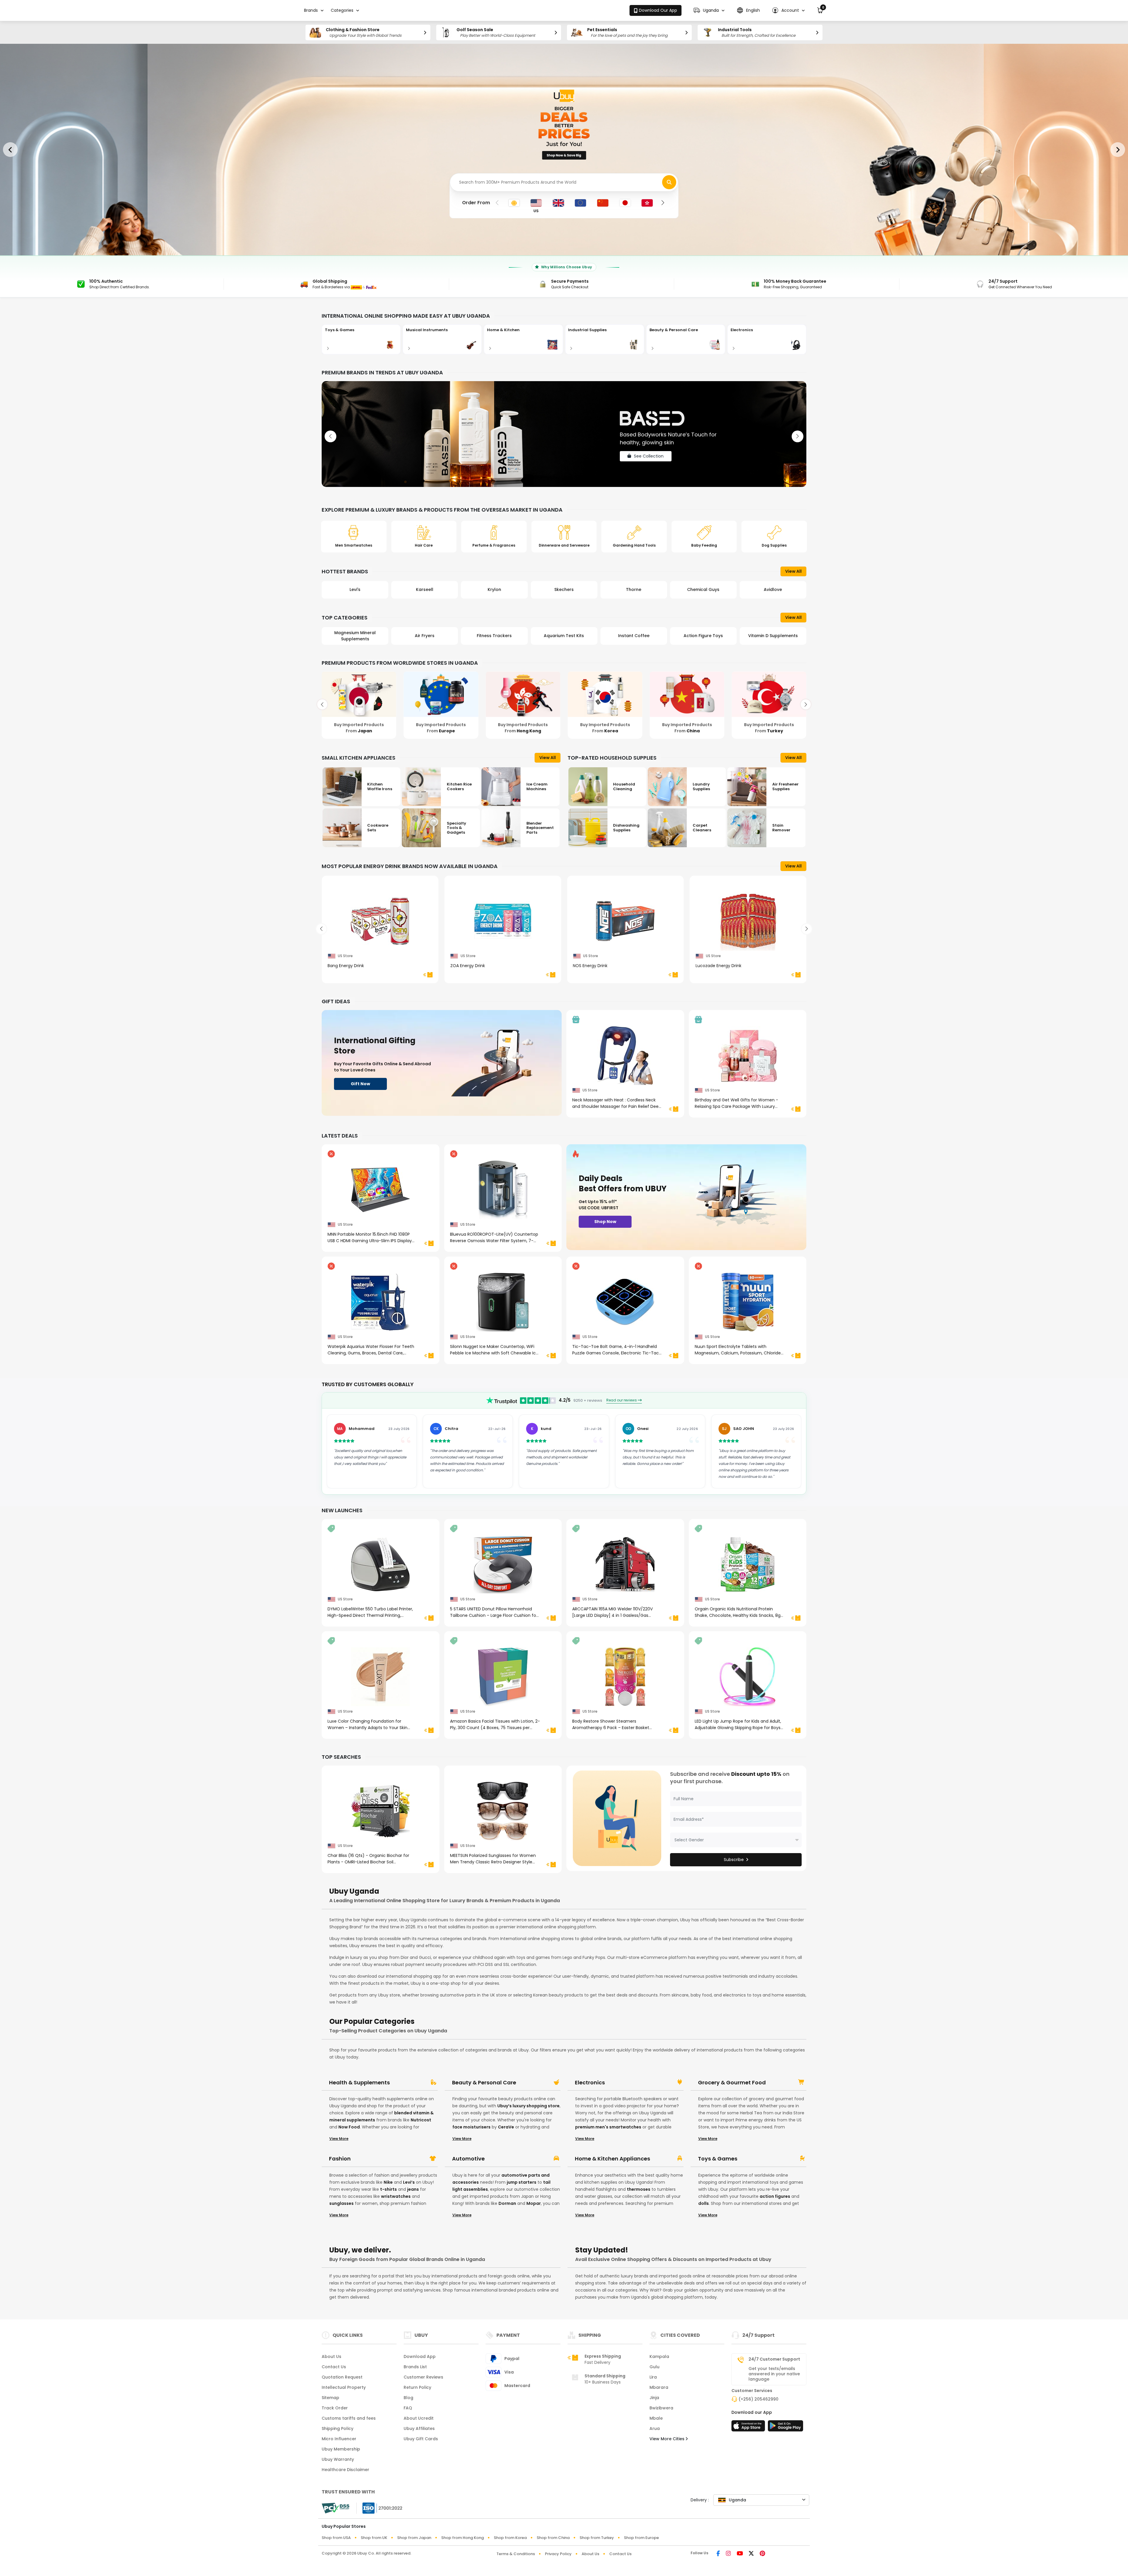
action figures (775, 2196)
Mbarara (659, 2387)
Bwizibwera (661, 2408)
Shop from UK (374, 2538)
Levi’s (409, 2182)
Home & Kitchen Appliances (612, 2159)
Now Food (349, 2127)
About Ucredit (419, 2418)
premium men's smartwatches (608, 2127)
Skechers (494, 589)
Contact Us (334, 2367)
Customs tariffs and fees (349, 2418)
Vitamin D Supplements (703, 636)
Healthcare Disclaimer (345, 2470)
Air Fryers (355, 636)
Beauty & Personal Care (484, 2083)
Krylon (425, 589)
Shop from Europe (641, 2538)
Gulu (654, 2367)
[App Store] (749, 2428)
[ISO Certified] (380, 2508)
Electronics (590, 2083)
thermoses (639, 2189)
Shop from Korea (510, 2538)
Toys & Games (718, 2159)
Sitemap (330, 2398)
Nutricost (421, 2120)
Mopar (534, 2203)
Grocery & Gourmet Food (732, 2083)
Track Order (335, 2408)
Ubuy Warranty (338, 2459)
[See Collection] (564, 434)
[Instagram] (728, 2554)
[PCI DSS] (335, 2508)
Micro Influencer (339, 2439)
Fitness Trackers (425, 636)
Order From (476, 203)
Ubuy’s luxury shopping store (528, 2106)
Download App (420, 2356)
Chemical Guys (634, 589)
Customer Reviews (423, 2377)
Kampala (659, 2356)
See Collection (649, 463)
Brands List (415, 2367)
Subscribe (734, 1860)
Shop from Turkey (597, 2538)
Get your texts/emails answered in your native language (774, 2374)
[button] (709, 10)
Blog (408, 2398)
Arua (655, 2428)
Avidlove (703, 589)
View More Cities (668, 2439)
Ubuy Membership (341, 2449)
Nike (388, 2182)
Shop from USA (336, 2538)
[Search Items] (669, 182)
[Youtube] (740, 2554)
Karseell (355, 589)
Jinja (654, 2398)
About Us (331, 2356)
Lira (653, 2377)
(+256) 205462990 (758, 2399)
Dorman (507, 2203)
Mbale (656, 2418)
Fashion (340, 2159)
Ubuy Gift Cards (421, 2439)
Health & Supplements (359, 2083)
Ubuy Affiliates (419, 2428)
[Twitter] (751, 2554)
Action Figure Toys (634, 636)
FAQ (408, 2408)
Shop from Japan (414, 2538)
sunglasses (341, 2203)
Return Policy (417, 2387)
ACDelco (773, 589)
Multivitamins (773, 636)
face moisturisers (471, 2127)
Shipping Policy (338, 2428)
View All (793, 571)
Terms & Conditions (516, 2554)
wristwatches (396, 2196)
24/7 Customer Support (774, 2359)
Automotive (468, 2159)
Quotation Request (342, 2377)
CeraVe (506, 2127)
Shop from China (553, 2538)
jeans (413, 2189)
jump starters (522, 2182)
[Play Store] (785, 2428)
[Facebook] (718, 2554)
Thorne (564, 589)
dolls (704, 2203)
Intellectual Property (344, 2387)
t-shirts (388, 2189)
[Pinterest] (762, 2554)
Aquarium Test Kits (494, 636)
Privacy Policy (558, 2554)
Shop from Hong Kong (463, 2538)
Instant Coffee (564, 636)
